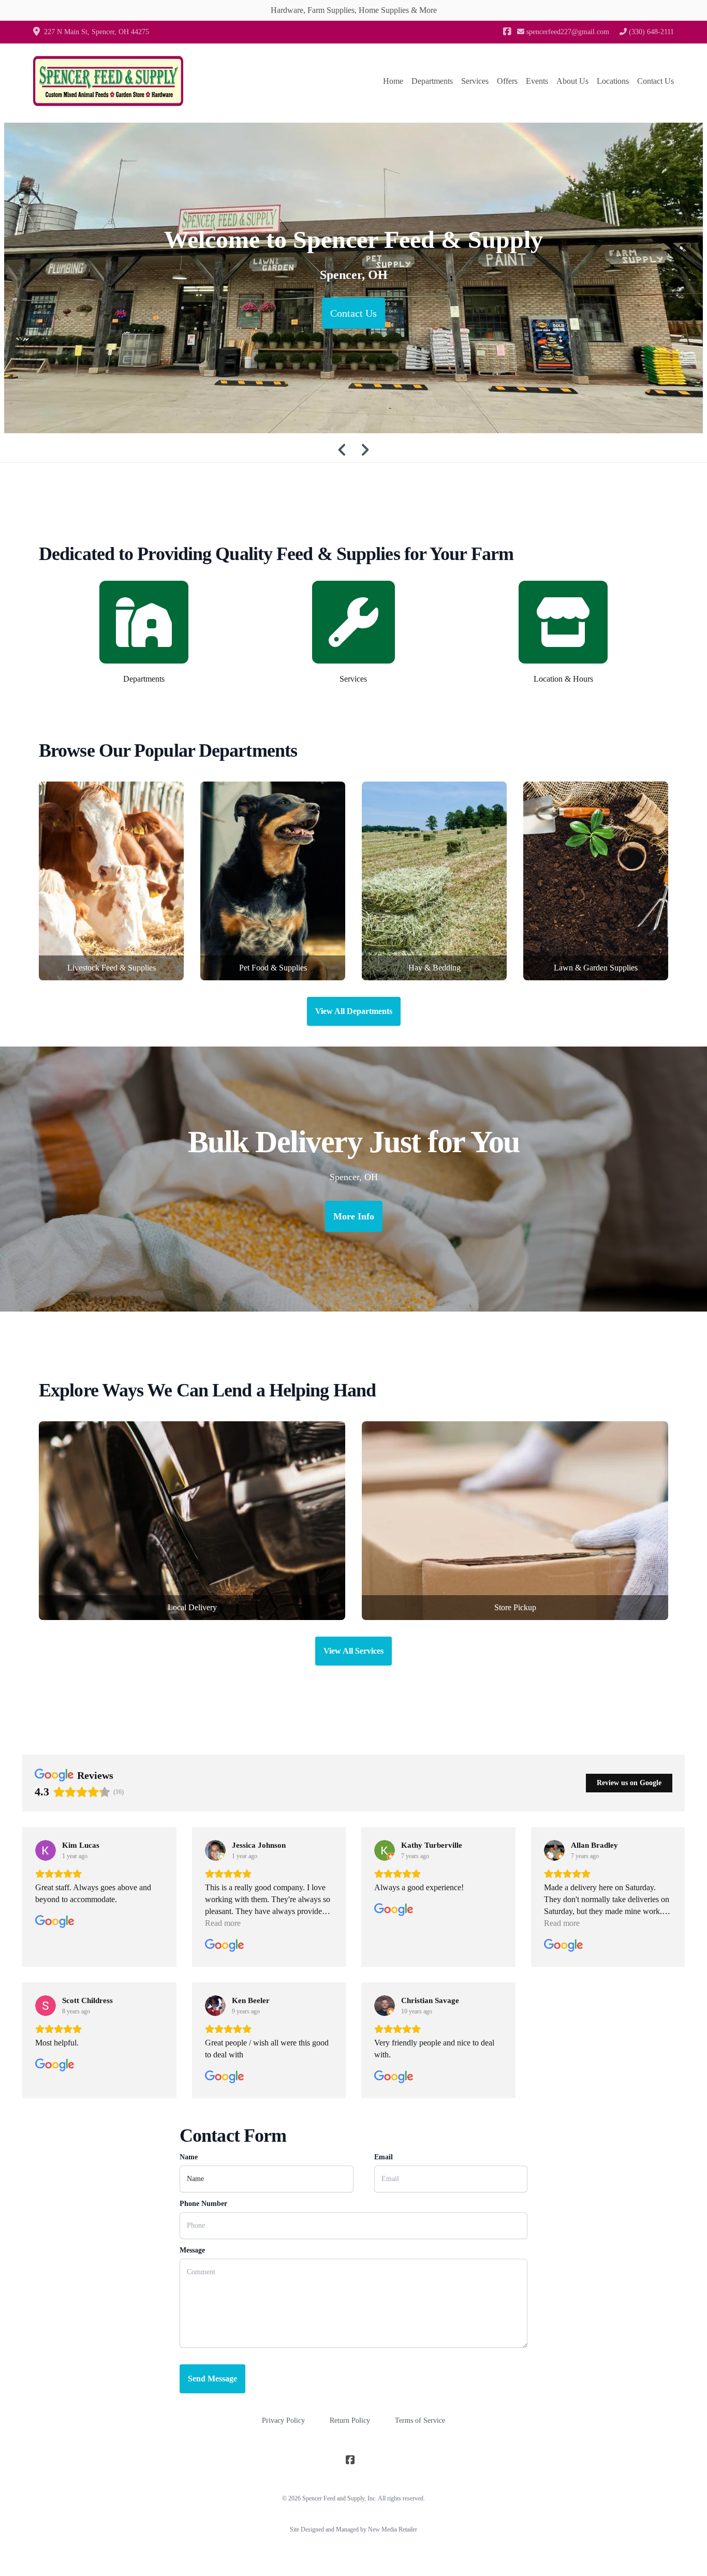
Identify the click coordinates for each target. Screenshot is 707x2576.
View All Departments (354, 1011)
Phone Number (203, 2204)
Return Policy (350, 2420)
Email (384, 2157)
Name (189, 2157)
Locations (613, 81)
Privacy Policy (283, 2420)
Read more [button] (223, 1923)
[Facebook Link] (507, 32)
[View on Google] (46, 1850)
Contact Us (656, 81)
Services (475, 81)
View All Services (353, 1651)
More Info (354, 1216)
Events (537, 81)
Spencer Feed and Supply (333, 2498)
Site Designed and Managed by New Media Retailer (353, 2529)
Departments (432, 81)
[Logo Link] (108, 81)
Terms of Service (420, 2420)
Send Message (212, 2379)
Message (192, 2250)
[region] (353, 278)
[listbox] (353, 278)
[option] (353, 278)
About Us (572, 81)
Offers (507, 81)
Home (393, 81)
